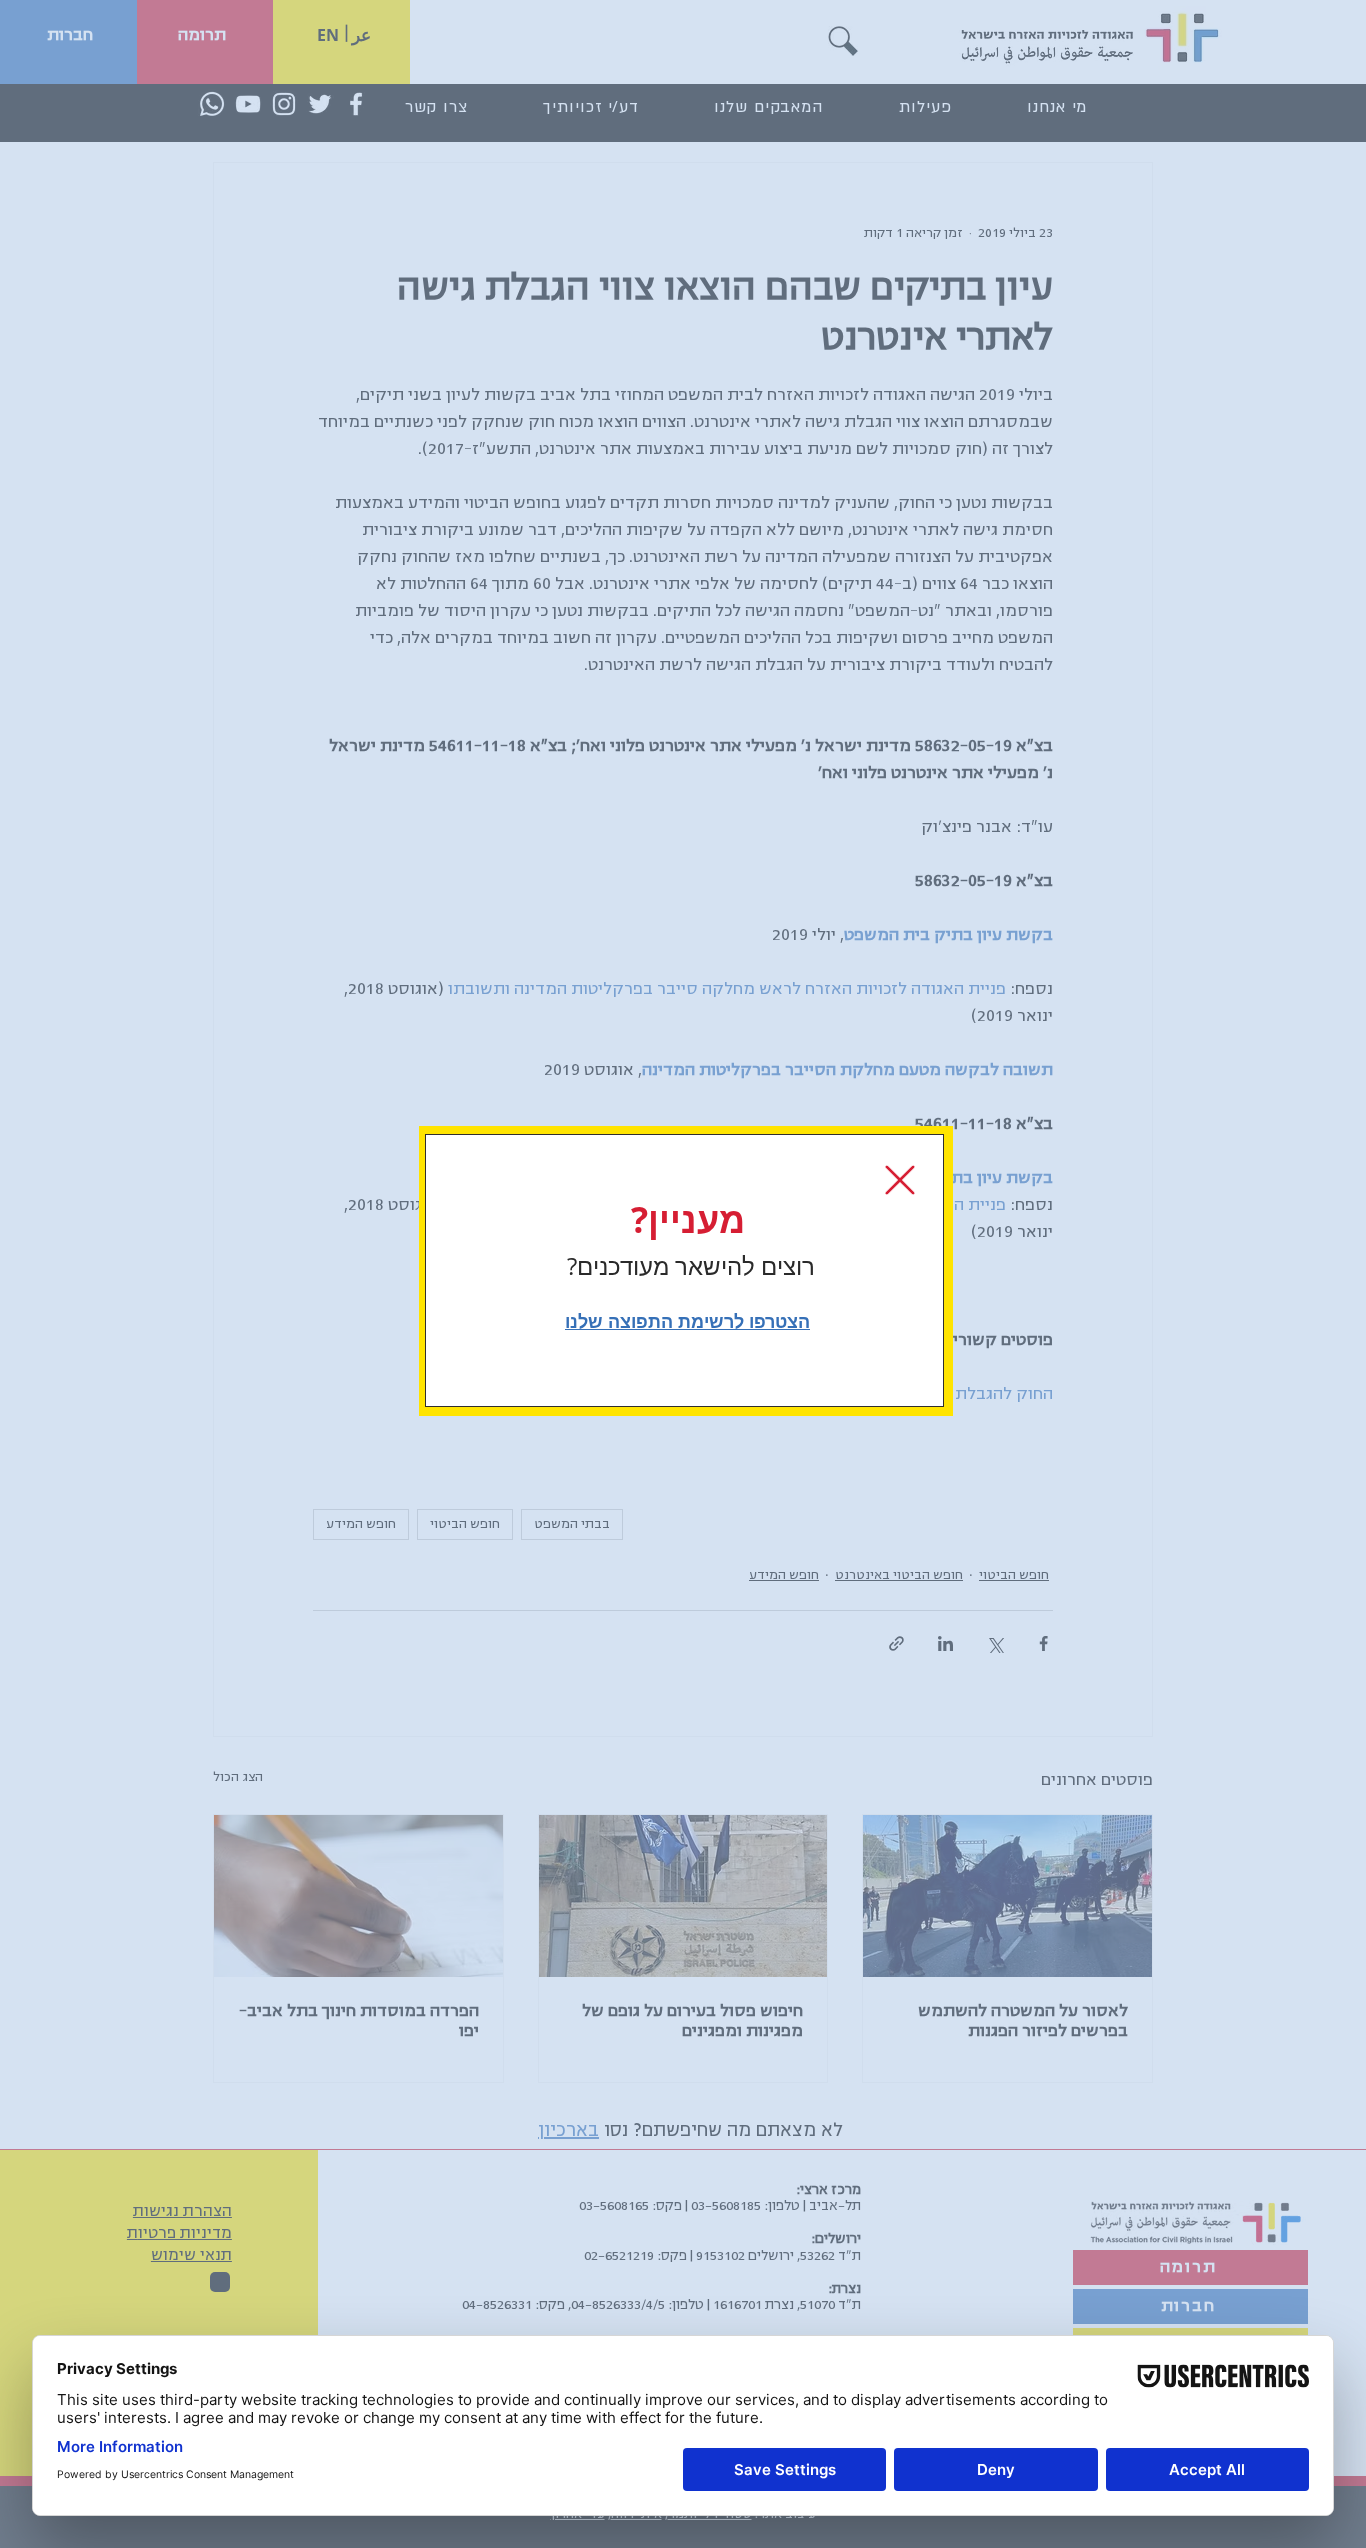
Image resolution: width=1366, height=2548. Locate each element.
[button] (900, 1180)
